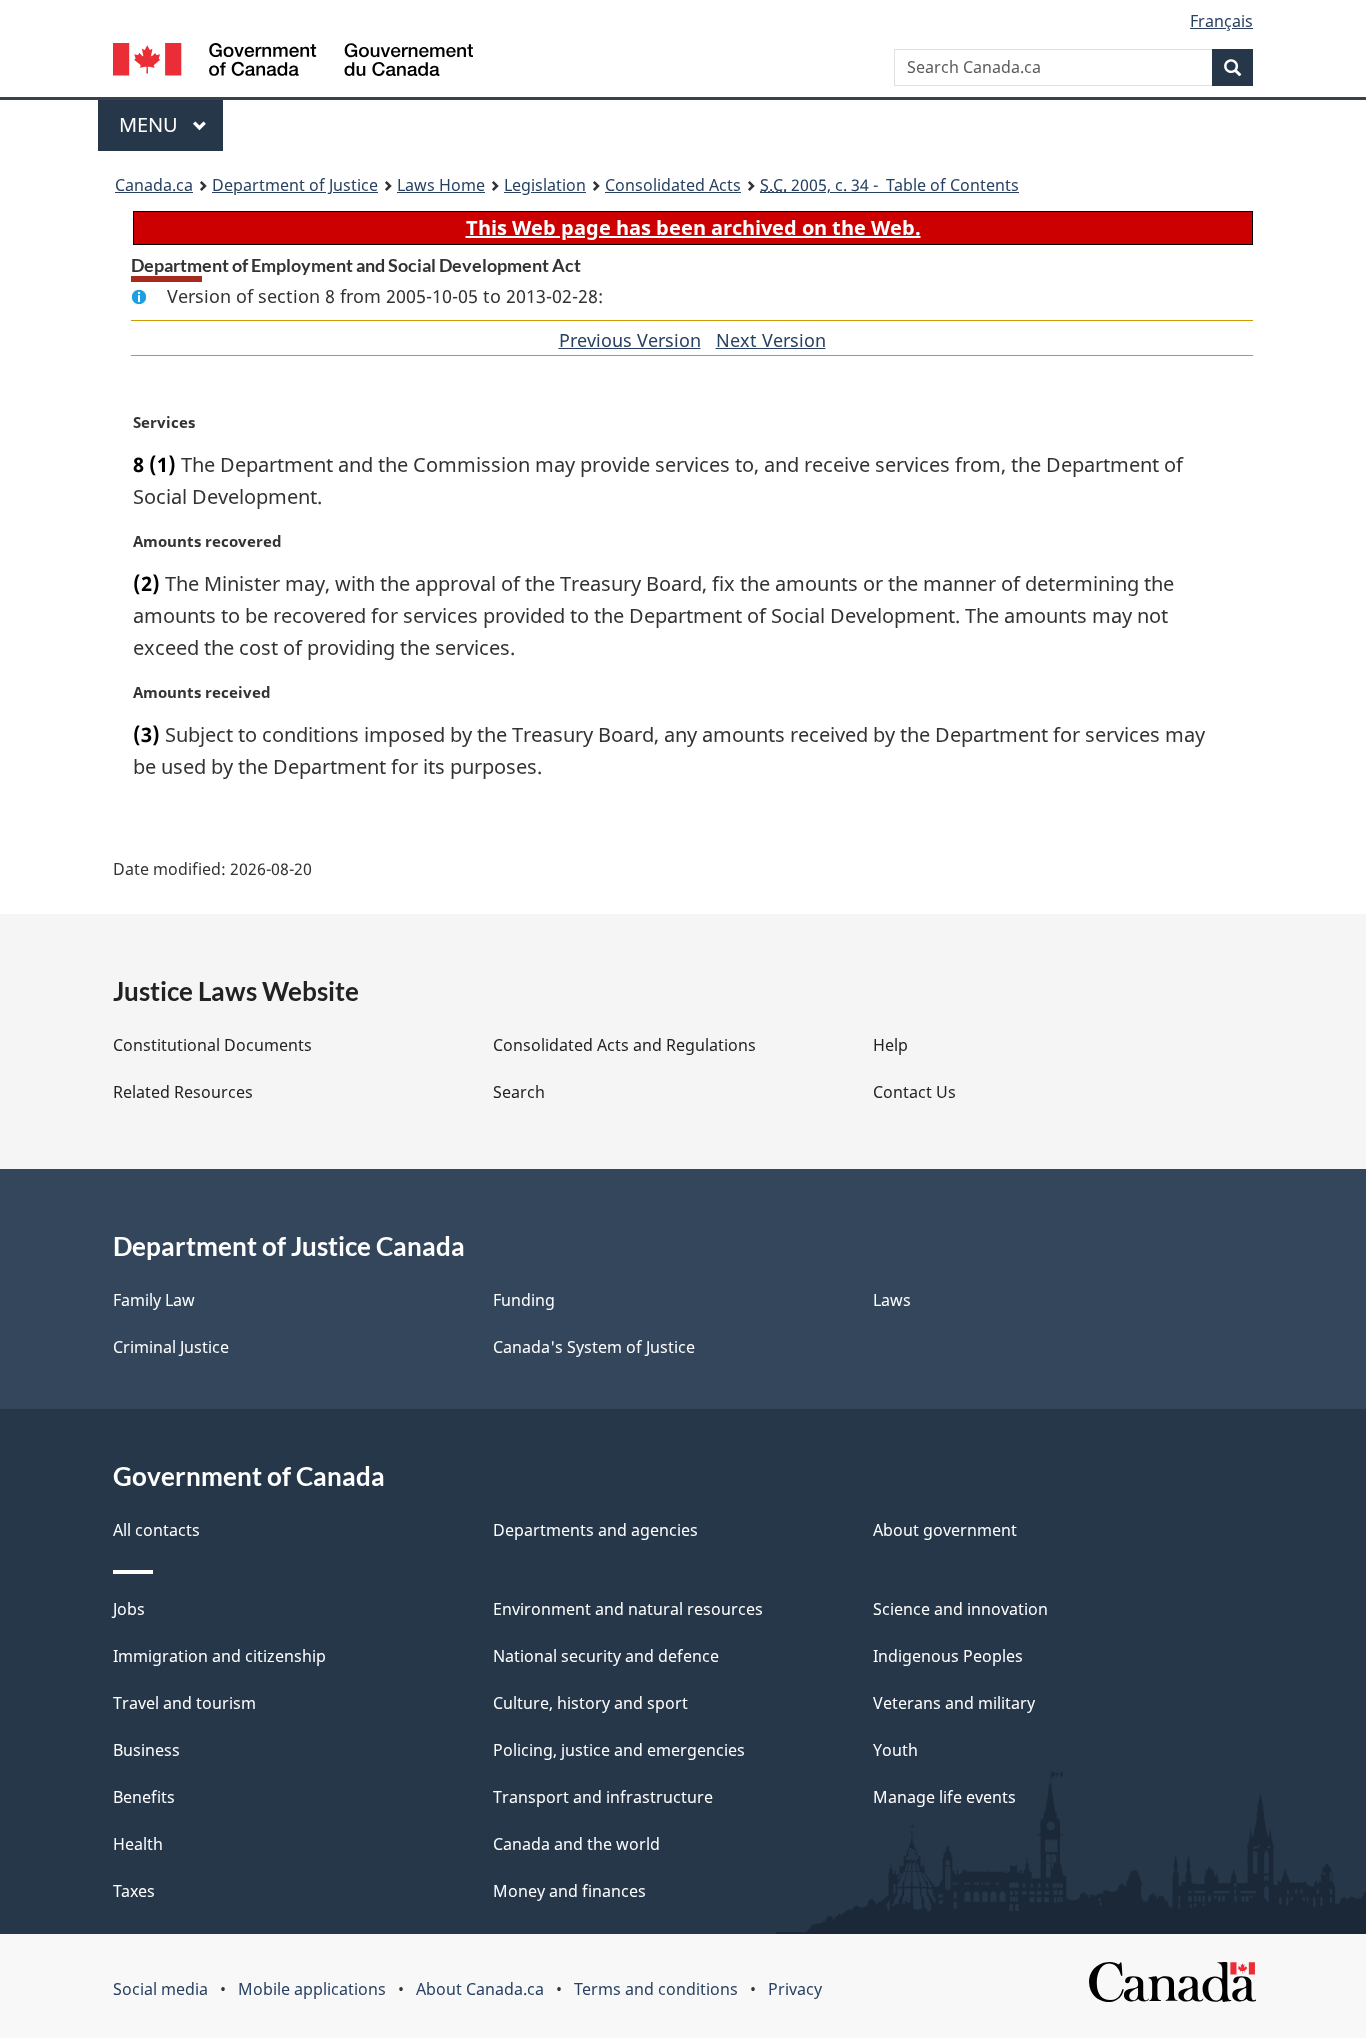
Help (890, 1045)
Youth (895, 1750)
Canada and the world (576, 1844)
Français (1221, 21)
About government (945, 1530)
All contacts (156, 1530)
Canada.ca (154, 185)
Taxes (134, 1891)
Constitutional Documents (212, 1045)
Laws (892, 1300)
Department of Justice (295, 185)
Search (519, 1092)
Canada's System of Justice (594, 1347)
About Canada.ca (480, 1989)
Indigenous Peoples (948, 1656)
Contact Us (914, 1092)
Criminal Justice (171, 1347)
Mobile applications (312, 1989)
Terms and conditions (656, 1989)
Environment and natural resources (628, 1609)
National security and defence (606, 1656)
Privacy (795, 1989)
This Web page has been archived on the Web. (693, 227)
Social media (160, 1989)
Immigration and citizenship (219, 1656)
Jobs (129, 1609)
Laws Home (441, 185)
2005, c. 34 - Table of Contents (889, 185)
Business (146, 1750)
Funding (524, 1300)
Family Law (154, 1300)
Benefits (144, 1797)
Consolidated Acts (673, 185)
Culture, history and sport (590, 1703)
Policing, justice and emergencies (619, 1750)
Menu (151, 124)
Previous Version (630, 340)
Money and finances (569, 1891)
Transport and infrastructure (603, 1797)
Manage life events (944, 1797)
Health (138, 1844)
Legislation (545, 185)
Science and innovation (960, 1609)
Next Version (771, 340)
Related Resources (183, 1092)
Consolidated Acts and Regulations (624, 1045)
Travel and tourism (184, 1703)
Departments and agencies (595, 1530)
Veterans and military (954, 1703)
